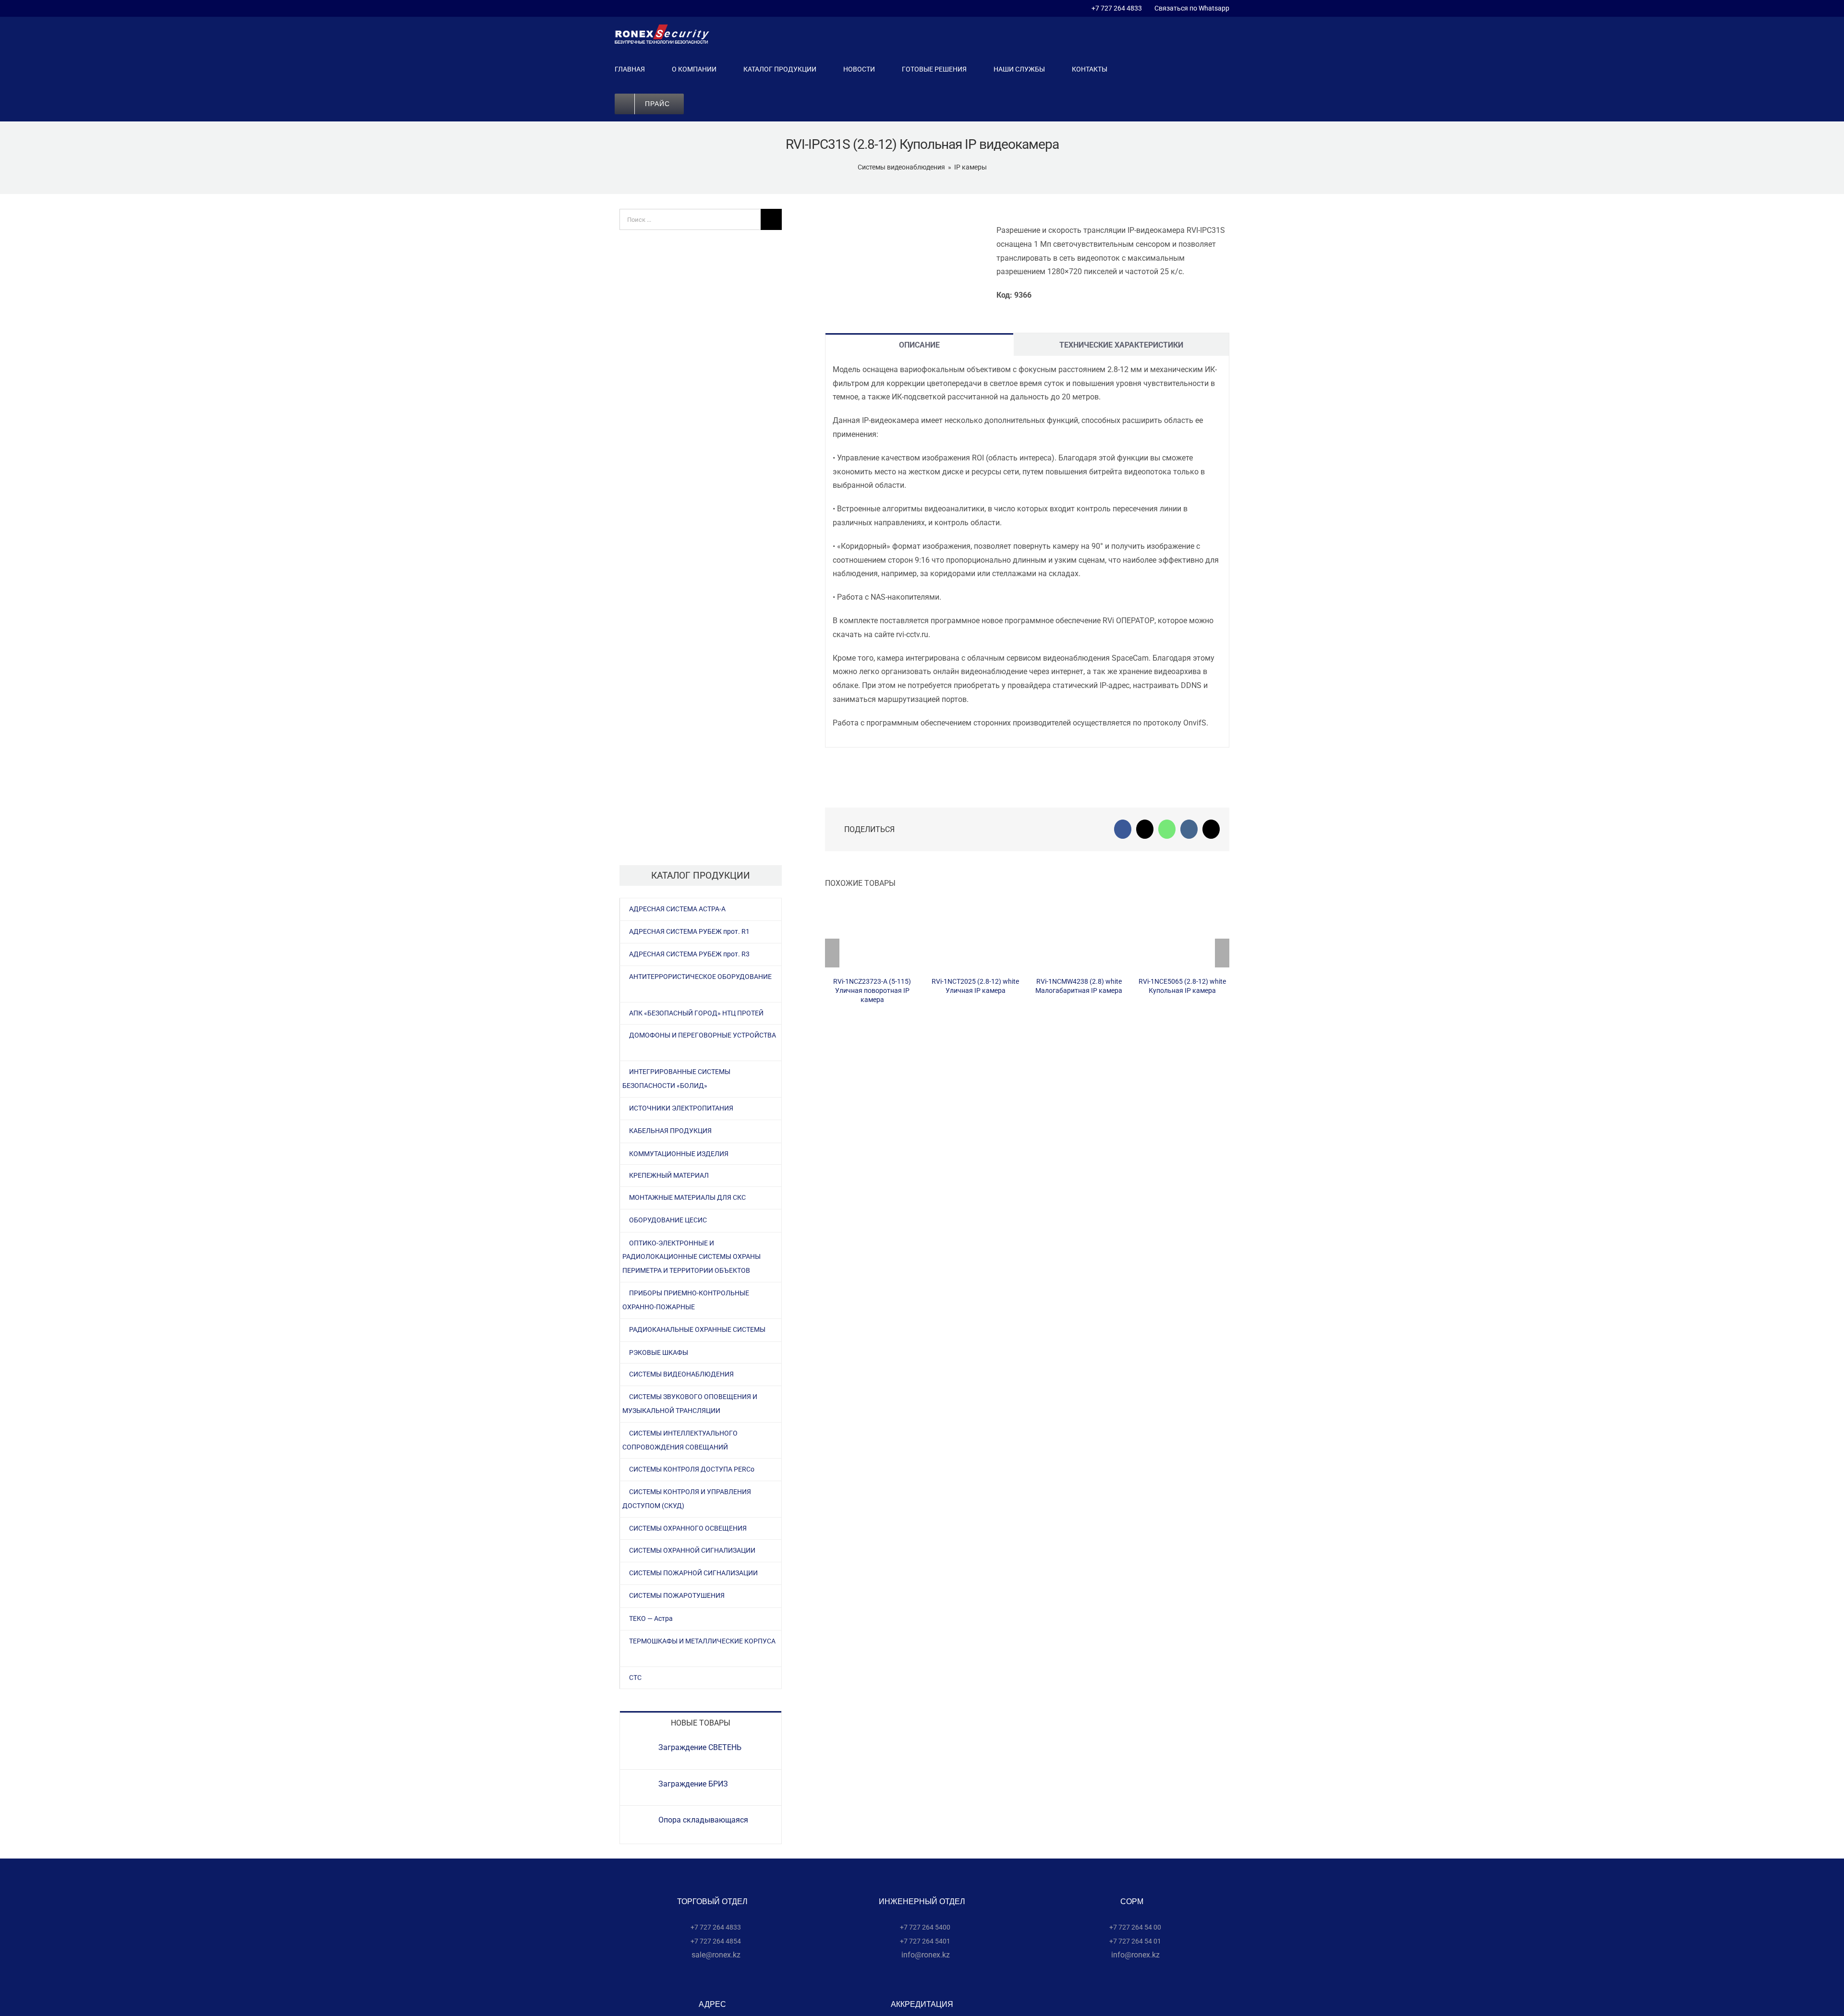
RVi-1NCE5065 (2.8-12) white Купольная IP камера (1183, 936)
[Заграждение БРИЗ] (640, 1786)
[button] (713, 104)
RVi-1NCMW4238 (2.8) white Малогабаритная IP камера (1079, 936)
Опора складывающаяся (703, 1820)
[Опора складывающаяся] (640, 1822)
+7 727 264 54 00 (1134, 1927)
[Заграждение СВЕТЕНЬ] (640, 1749)
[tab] (919, 344)
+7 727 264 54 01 (1134, 1941)
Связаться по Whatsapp (1190, 8)
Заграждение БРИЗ (693, 1784)
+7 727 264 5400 (924, 1927)
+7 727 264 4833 (1117, 8)
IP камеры (971, 167)
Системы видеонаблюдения (901, 167)
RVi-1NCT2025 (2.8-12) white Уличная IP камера (976, 936)
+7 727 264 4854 (715, 1941)
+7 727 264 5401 (924, 1941)
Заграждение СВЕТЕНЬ (700, 1747)
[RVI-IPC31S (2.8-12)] (903, 211)
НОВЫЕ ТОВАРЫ (701, 1723)
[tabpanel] (1027, 552)
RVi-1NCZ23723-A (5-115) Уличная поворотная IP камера (872, 936)
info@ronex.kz (925, 1955)
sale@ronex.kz (715, 1955)
